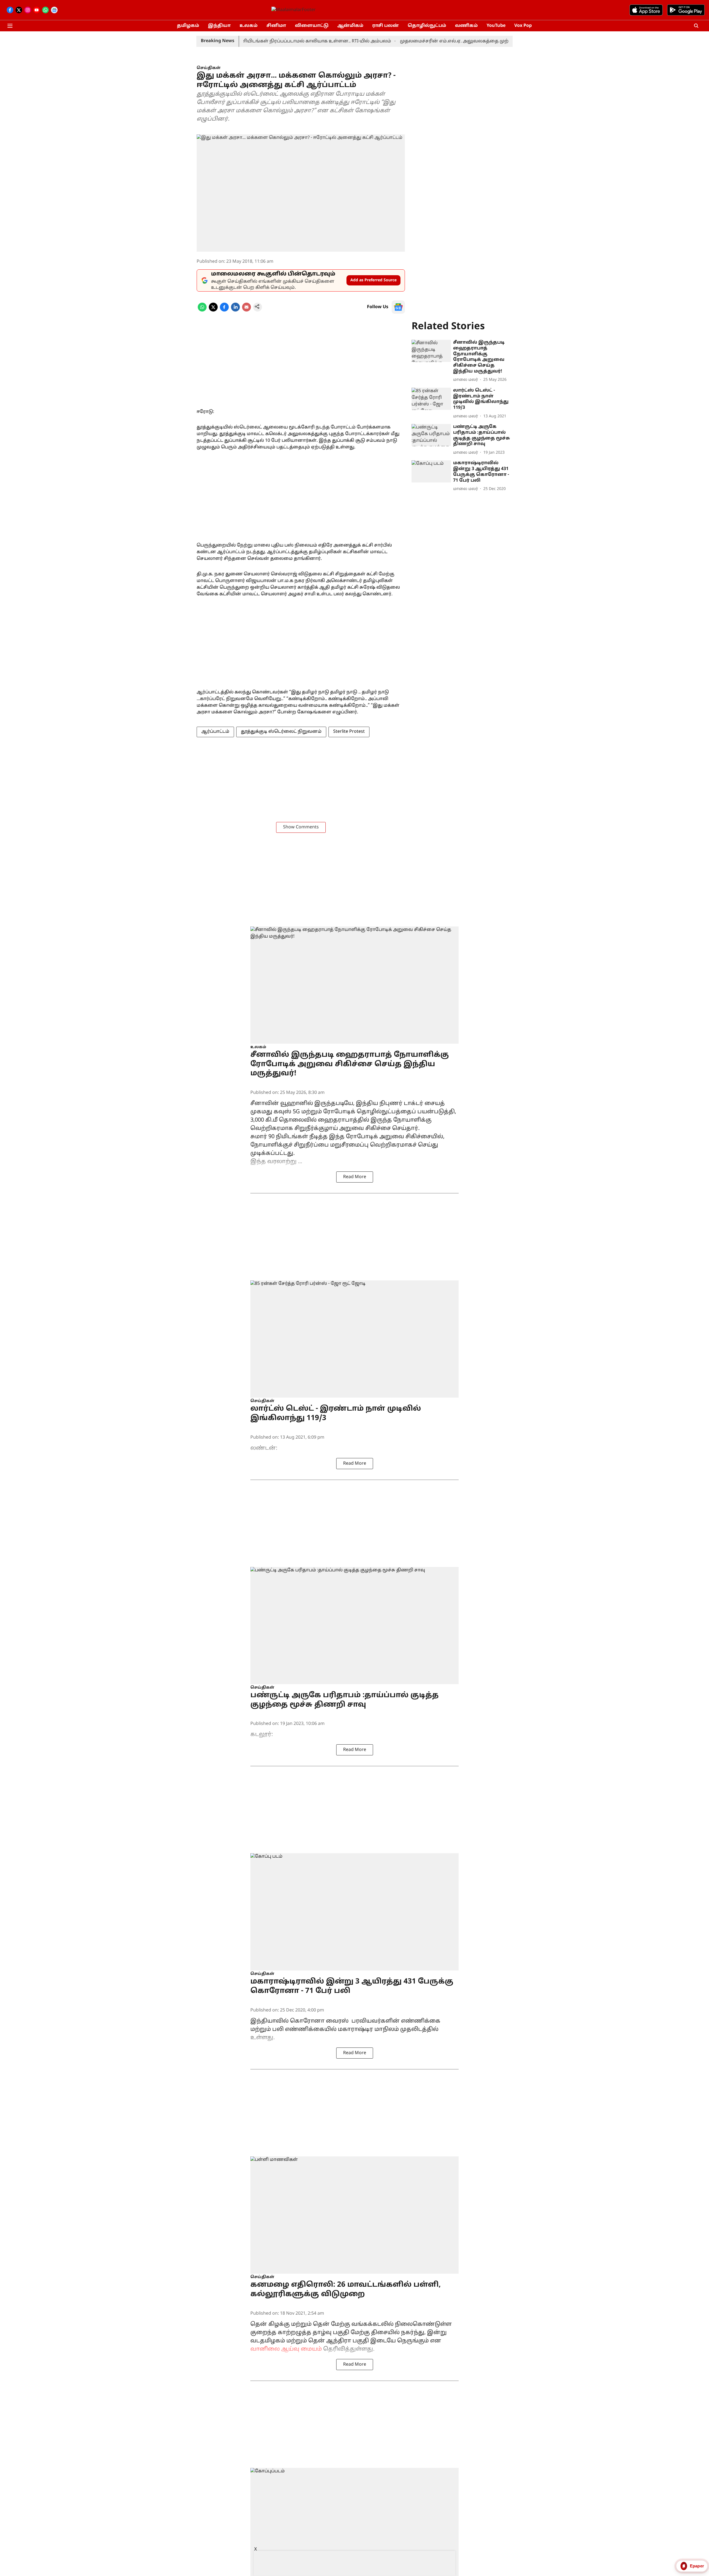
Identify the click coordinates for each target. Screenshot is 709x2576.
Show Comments (301, 827)
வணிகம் (466, 26)
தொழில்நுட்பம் (427, 26)
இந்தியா (219, 26)
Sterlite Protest (349, 732)
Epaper (697, 2566)
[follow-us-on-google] (398, 307)
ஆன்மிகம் (350, 26)
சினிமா (276, 26)
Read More (355, 1177)
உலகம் (249, 26)
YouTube (496, 26)
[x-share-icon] (213, 310)
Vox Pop (523, 26)
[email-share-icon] (246, 310)
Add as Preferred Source (373, 280)
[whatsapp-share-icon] (202, 310)
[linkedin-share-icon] (235, 310)
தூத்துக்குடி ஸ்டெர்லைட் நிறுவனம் (281, 732)
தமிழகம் (188, 26)
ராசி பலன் (386, 26)
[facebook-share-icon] (224, 310)
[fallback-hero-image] (431, 351)
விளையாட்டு (312, 26)
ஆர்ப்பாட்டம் (215, 732)
